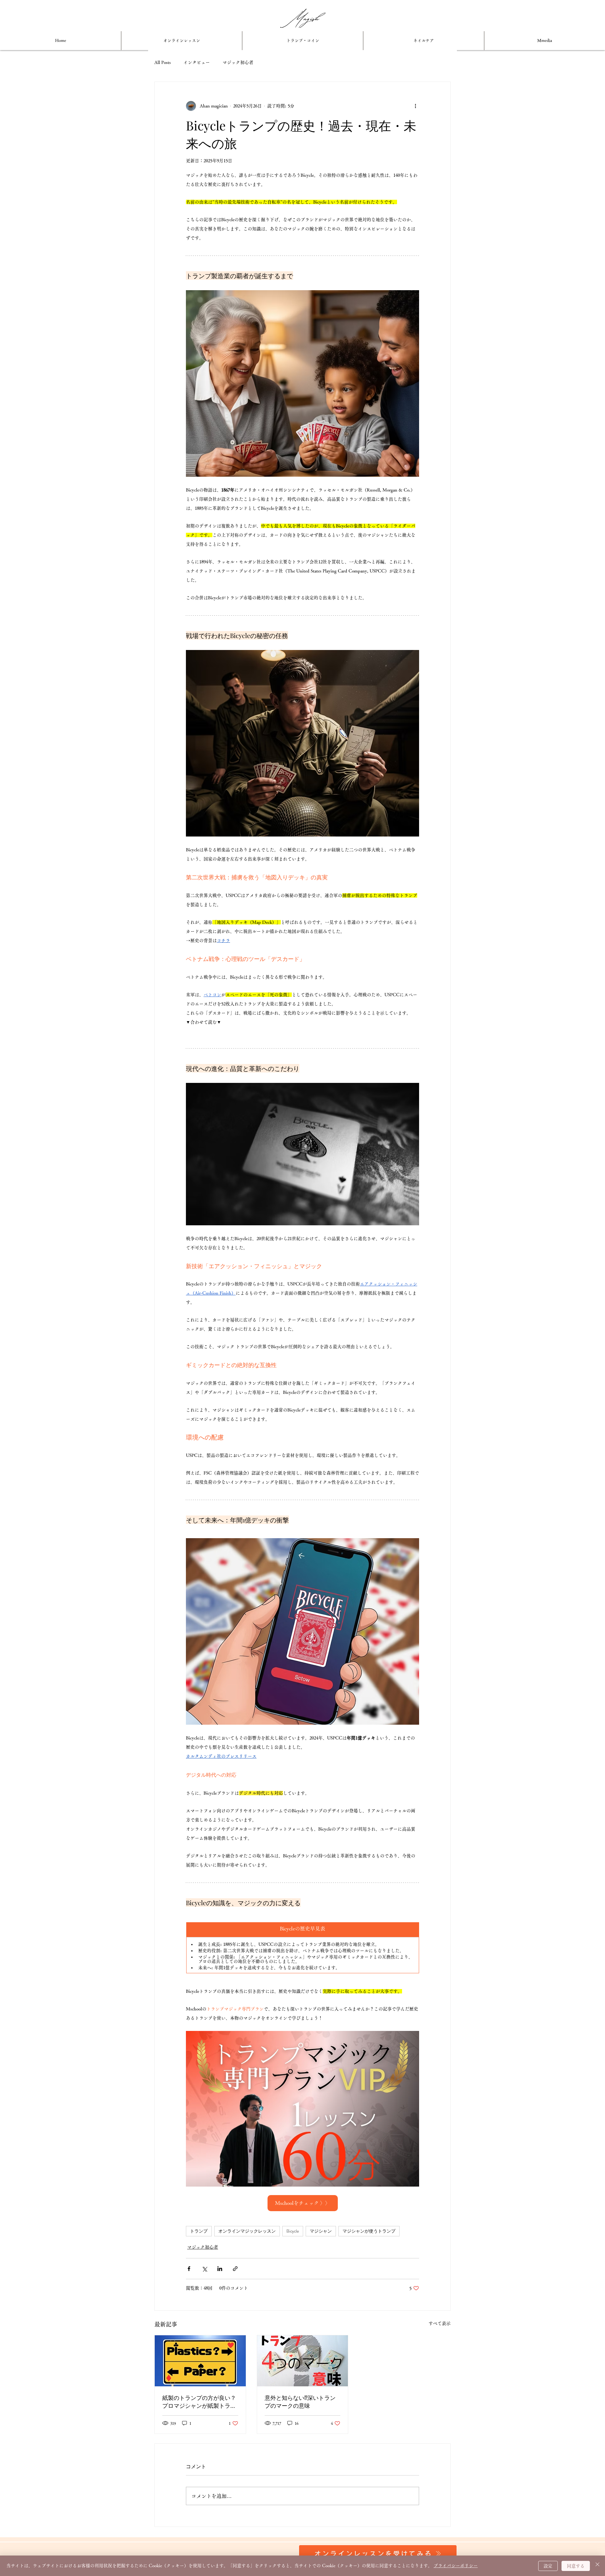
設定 (548, 2566)
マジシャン (321, 2231)
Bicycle (293, 2231)
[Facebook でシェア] (189, 2269)
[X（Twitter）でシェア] (204, 2269)
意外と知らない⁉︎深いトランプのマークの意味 (300, 2402)
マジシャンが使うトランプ (369, 2231)
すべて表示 (440, 2323)
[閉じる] (597, 2566)
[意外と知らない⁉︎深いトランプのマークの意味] (303, 2361)
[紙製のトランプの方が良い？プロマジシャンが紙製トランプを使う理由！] (200, 2361)
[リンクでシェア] (235, 2269)
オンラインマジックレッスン (247, 2231)
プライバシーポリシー (456, 2566)
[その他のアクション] (415, 106)
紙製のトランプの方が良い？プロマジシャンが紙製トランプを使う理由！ (199, 2402)
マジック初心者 (238, 62)
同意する (576, 2566)
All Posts (163, 62)
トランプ (199, 2231)
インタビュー (197, 62)
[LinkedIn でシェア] (220, 2269)
